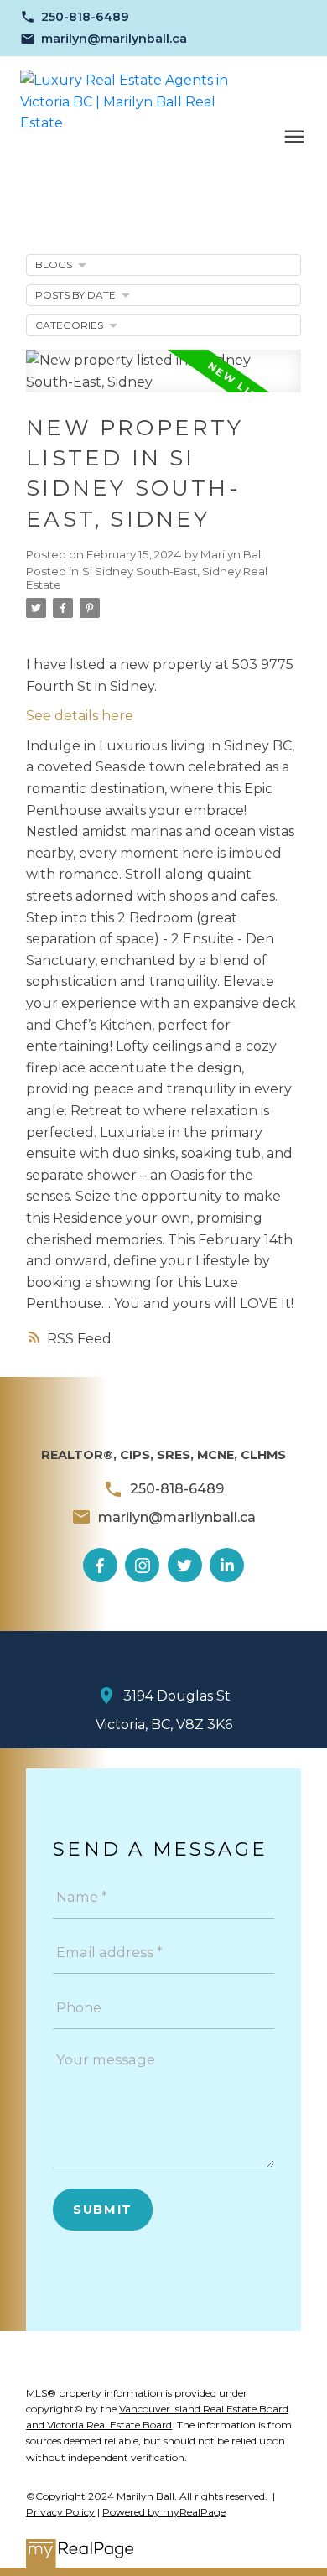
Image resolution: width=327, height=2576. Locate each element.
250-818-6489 (85, 17)
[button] (75, 17)
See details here (80, 716)
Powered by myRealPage (164, 2512)
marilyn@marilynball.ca (114, 39)
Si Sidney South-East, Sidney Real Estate (147, 578)
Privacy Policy (60, 2512)
